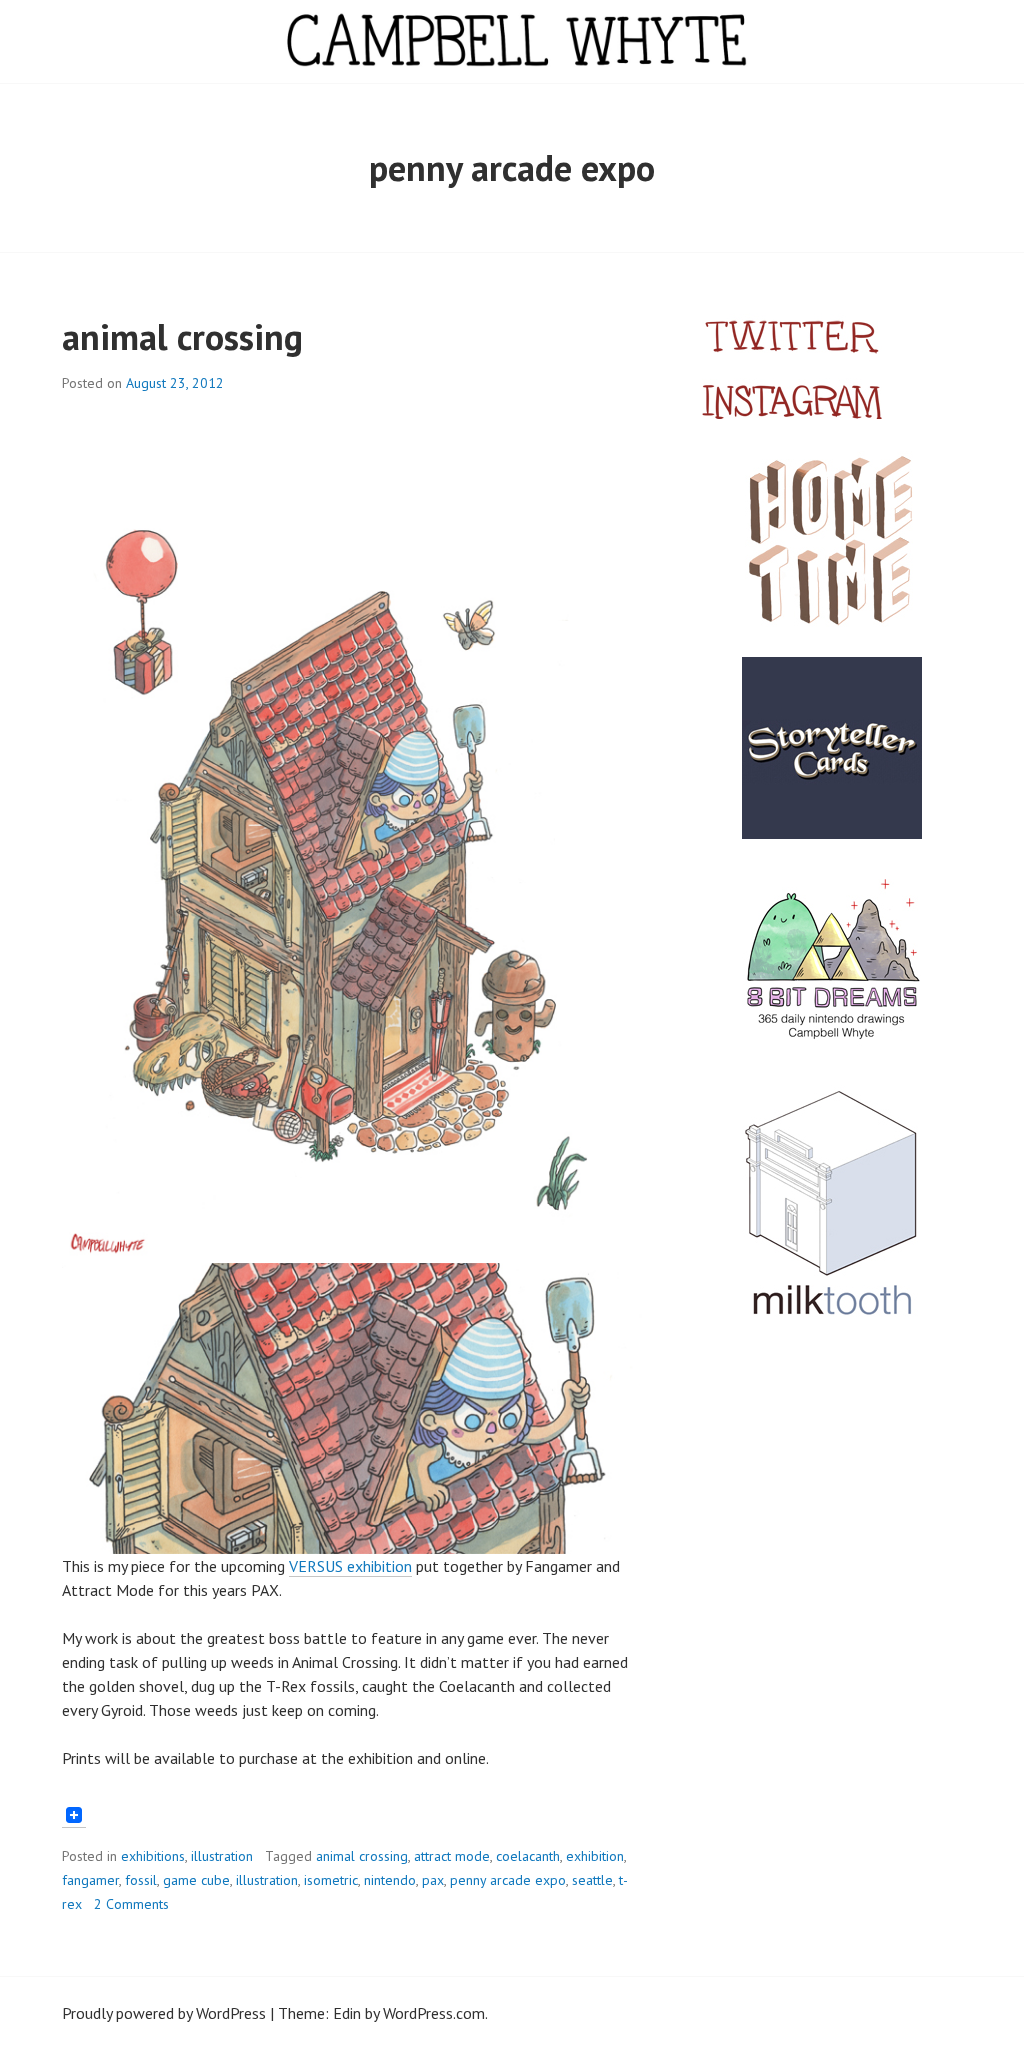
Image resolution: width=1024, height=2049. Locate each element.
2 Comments (131, 1904)
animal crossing (182, 336)
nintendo (390, 1880)
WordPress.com (434, 2013)
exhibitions (153, 1856)
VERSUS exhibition (350, 1566)
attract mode (452, 1856)
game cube (196, 1880)
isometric (331, 1880)
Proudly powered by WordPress (164, 2013)
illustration (222, 1856)
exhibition (595, 1856)
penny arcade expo (508, 1880)
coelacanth (528, 1856)
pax (433, 1880)
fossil (141, 1880)
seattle (592, 1880)
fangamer (90, 1880)
